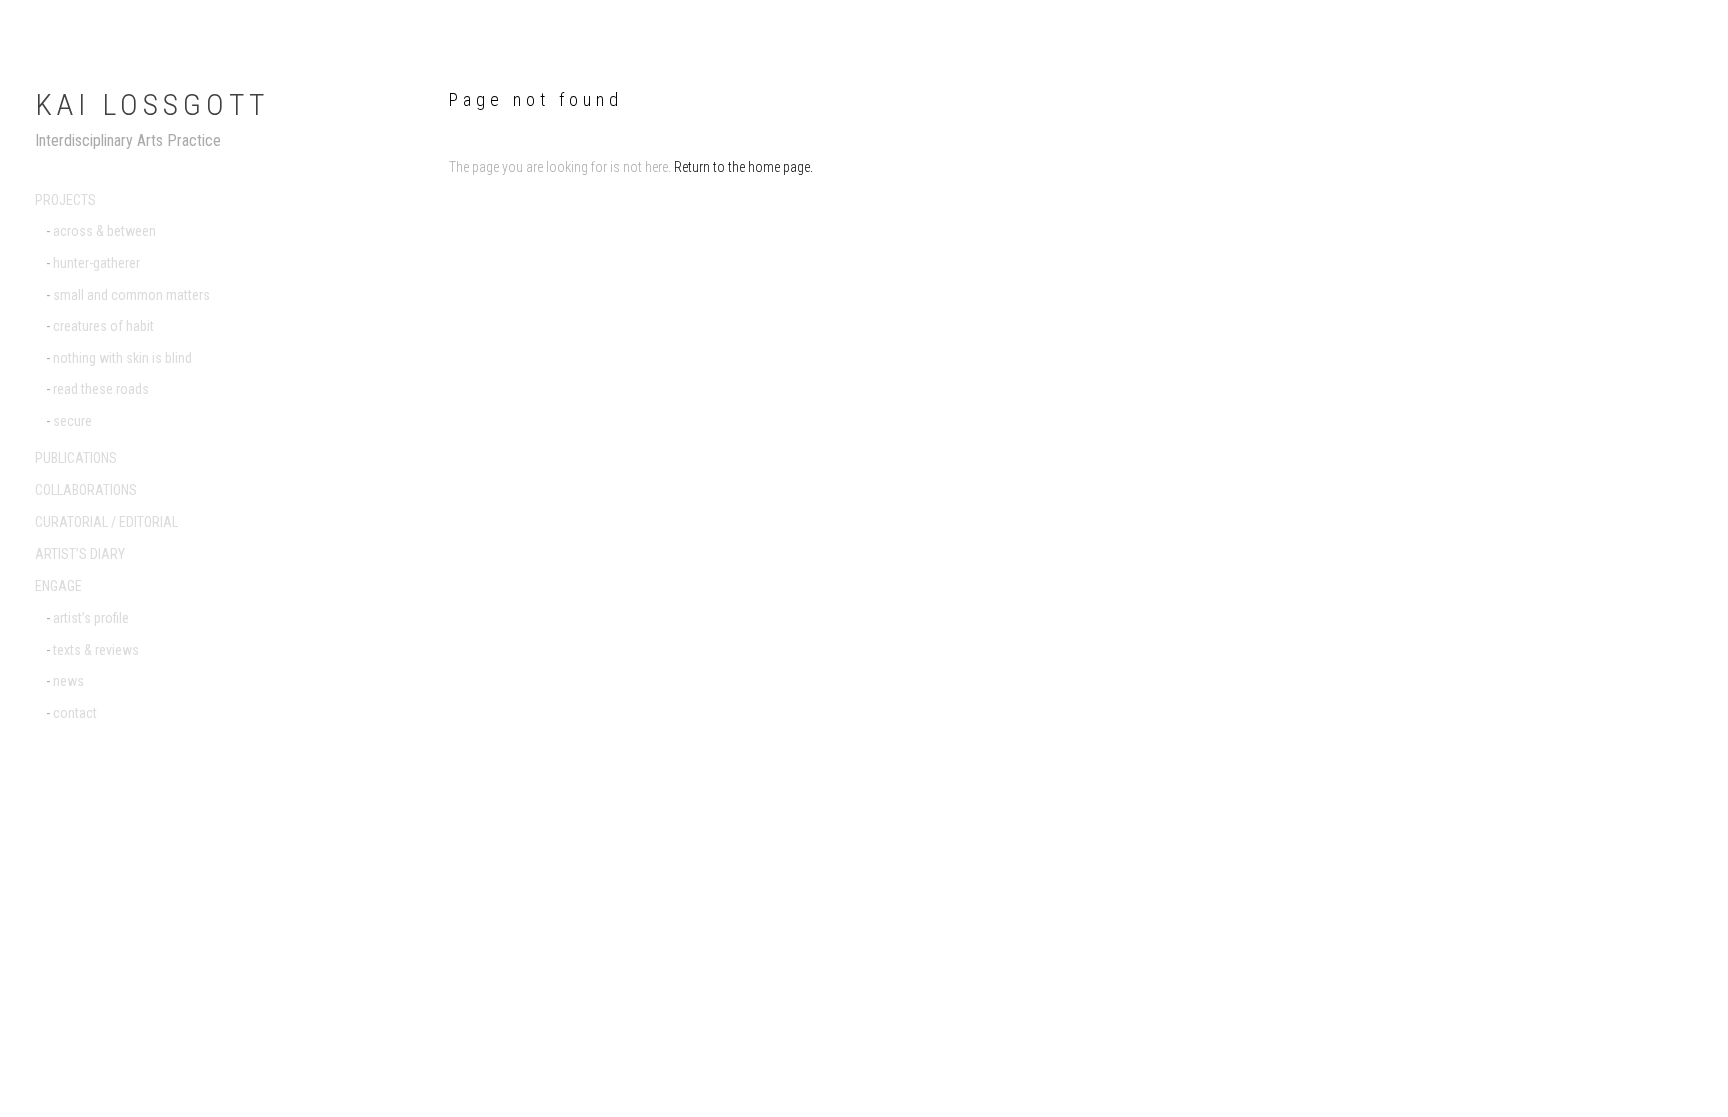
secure (72, 421)
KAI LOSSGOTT (152, 104)
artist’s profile (91, 618)
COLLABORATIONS (86, 490)
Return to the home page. (743, 167)
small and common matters (131, 295)
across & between (104, 231)
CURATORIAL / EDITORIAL (106, 522)
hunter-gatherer (96, 263)
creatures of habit (103, 326)
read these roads (101, 389)
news (68, 681)
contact (75, 713)
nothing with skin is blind (122, 358)
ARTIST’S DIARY (80, 554)
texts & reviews (96, 650)
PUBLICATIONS (76, 458)
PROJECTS (65, 200)
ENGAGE (58, 586)
